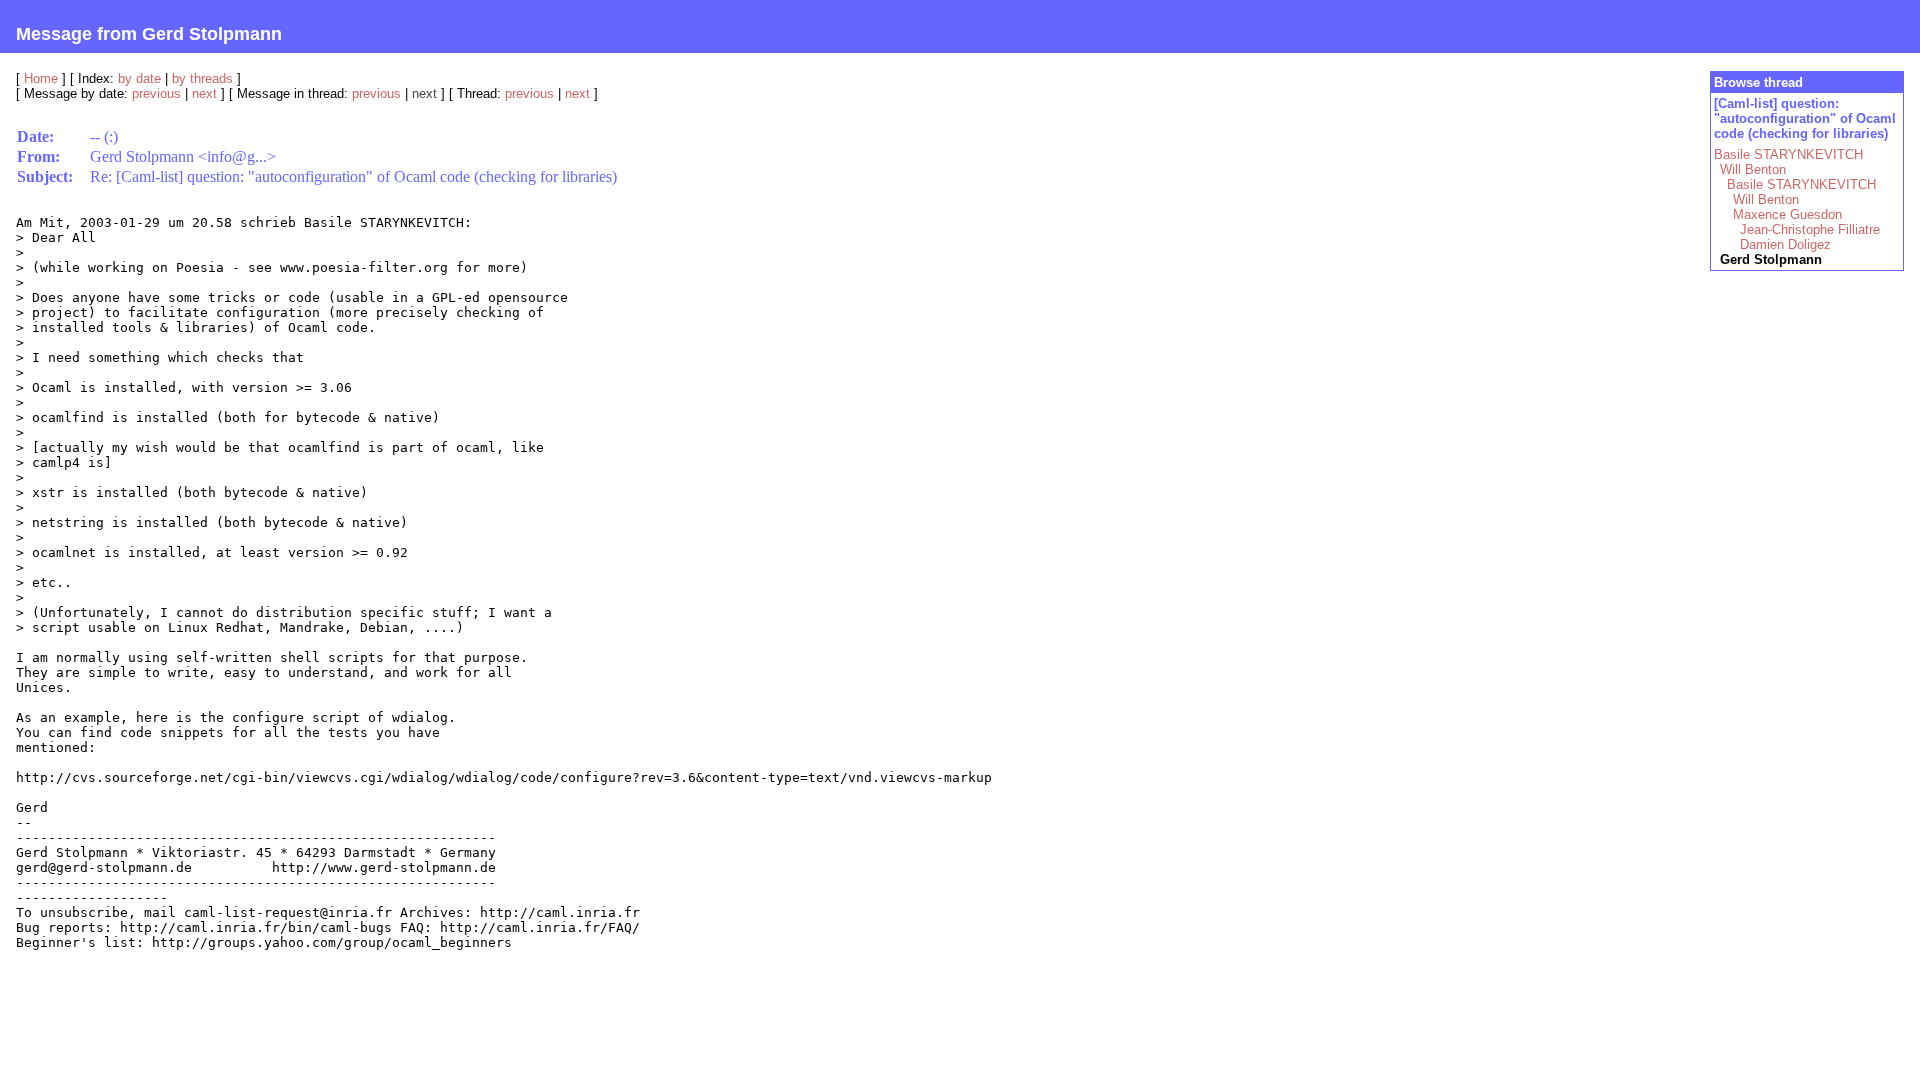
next (204, 93)
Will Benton (1753, 169)
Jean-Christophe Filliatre (1810, 229)
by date (139, 78)
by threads (202, 78)
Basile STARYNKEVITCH (1788, 154)
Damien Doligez (1785, 244)
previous (156, 93)
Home (41, 78)
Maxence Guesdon (1787, 214)
